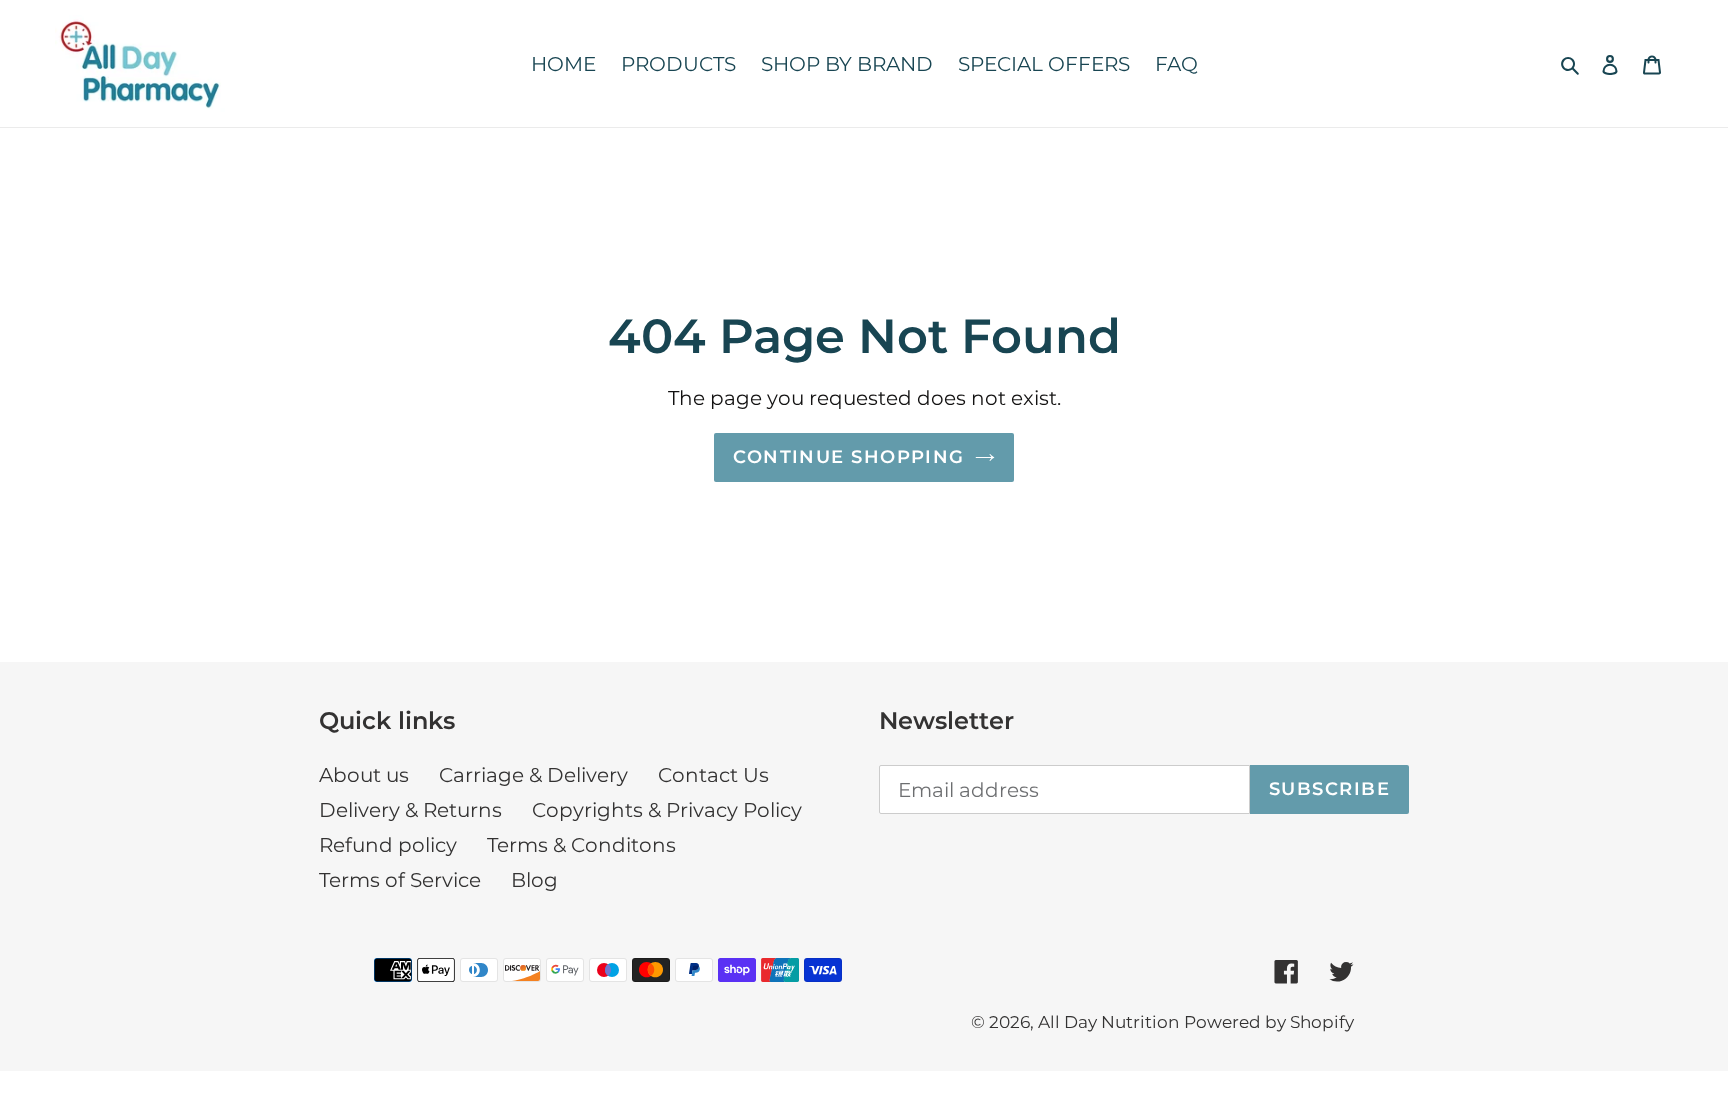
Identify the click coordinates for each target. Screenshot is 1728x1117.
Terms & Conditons (581, 845)
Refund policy (388, 845)
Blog (534, 880)
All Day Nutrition (1108, 1022)
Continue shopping (848, 457)
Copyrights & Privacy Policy (667, 810)
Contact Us (713, 775)
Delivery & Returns (410, 810)
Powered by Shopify (1269, 1022)
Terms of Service (400, 880)
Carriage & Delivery (533, 775)
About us (364, 775)
